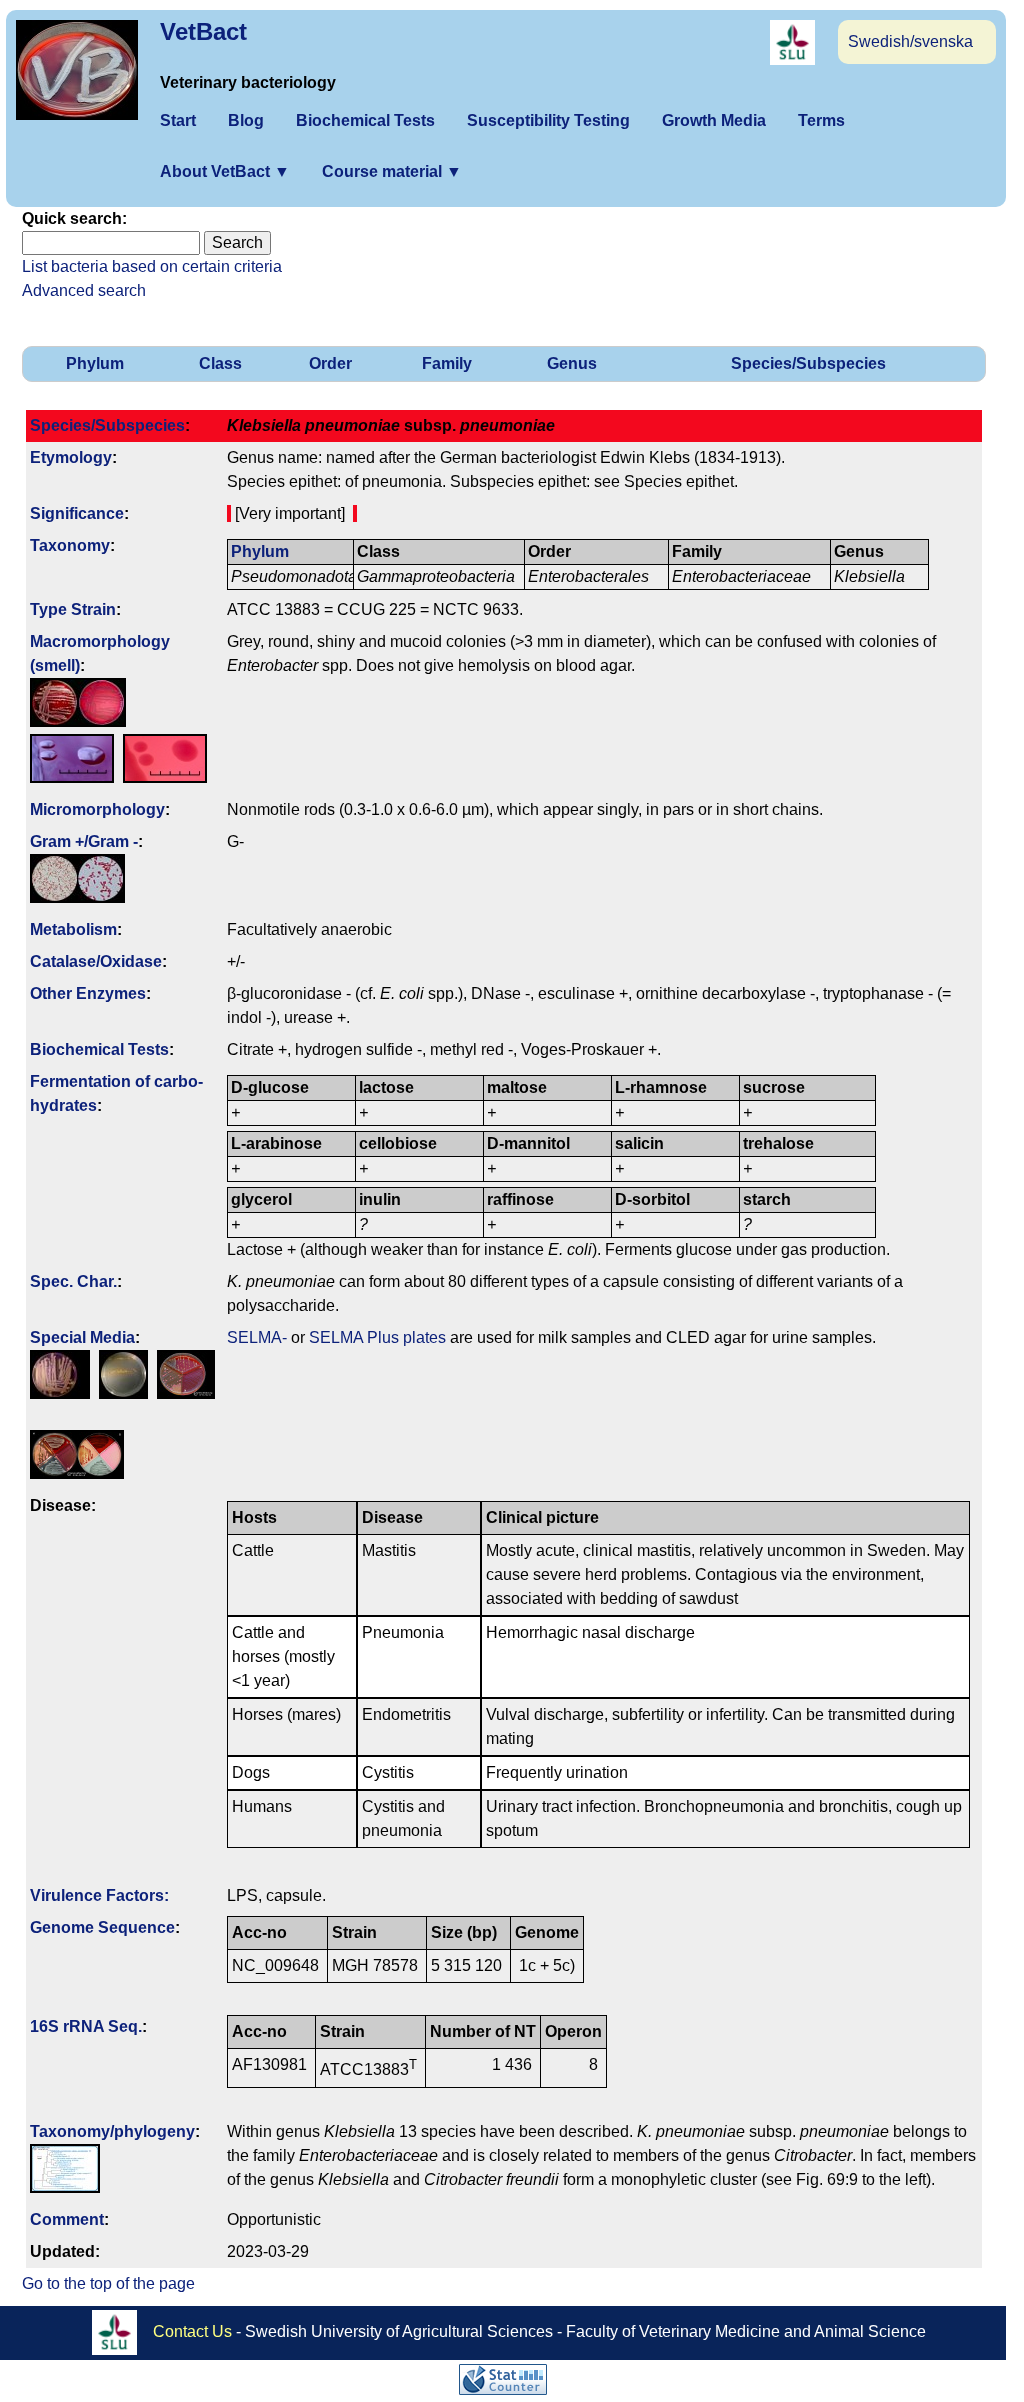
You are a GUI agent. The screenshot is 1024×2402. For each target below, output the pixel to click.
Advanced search (84, 290)
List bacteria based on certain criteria (152, 266)
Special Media (82, 1337)
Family (447, 363)
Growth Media (714, 120)
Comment (67, 2219)
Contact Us (192, 2330)
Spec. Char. (73, 1281)
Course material (392, 171)
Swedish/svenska (910, 41)
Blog (246, 120)
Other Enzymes (88, 993)
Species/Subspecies (808, 363)
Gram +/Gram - (84, 841)
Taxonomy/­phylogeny (112, 2131)
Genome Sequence (102, 1927)
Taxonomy (70, 545)
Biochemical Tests (365, 120)
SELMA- (257, 1337)
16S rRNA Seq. (86, 2026)
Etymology (71, 457)
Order (330, 363)
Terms (821, 120)
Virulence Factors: (99, 1895)
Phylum (95, 363)
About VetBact (225, 171)
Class (220, 363)
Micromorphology (97, 809)
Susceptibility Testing (548, 120)
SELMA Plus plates (377, 1337)
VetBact (203, 31)
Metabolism (73, 929)
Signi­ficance (77, 513)
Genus (572, 363)
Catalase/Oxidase (96, 961)
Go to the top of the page (108, 2283)
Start (178, 120)
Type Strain (73, 609)
